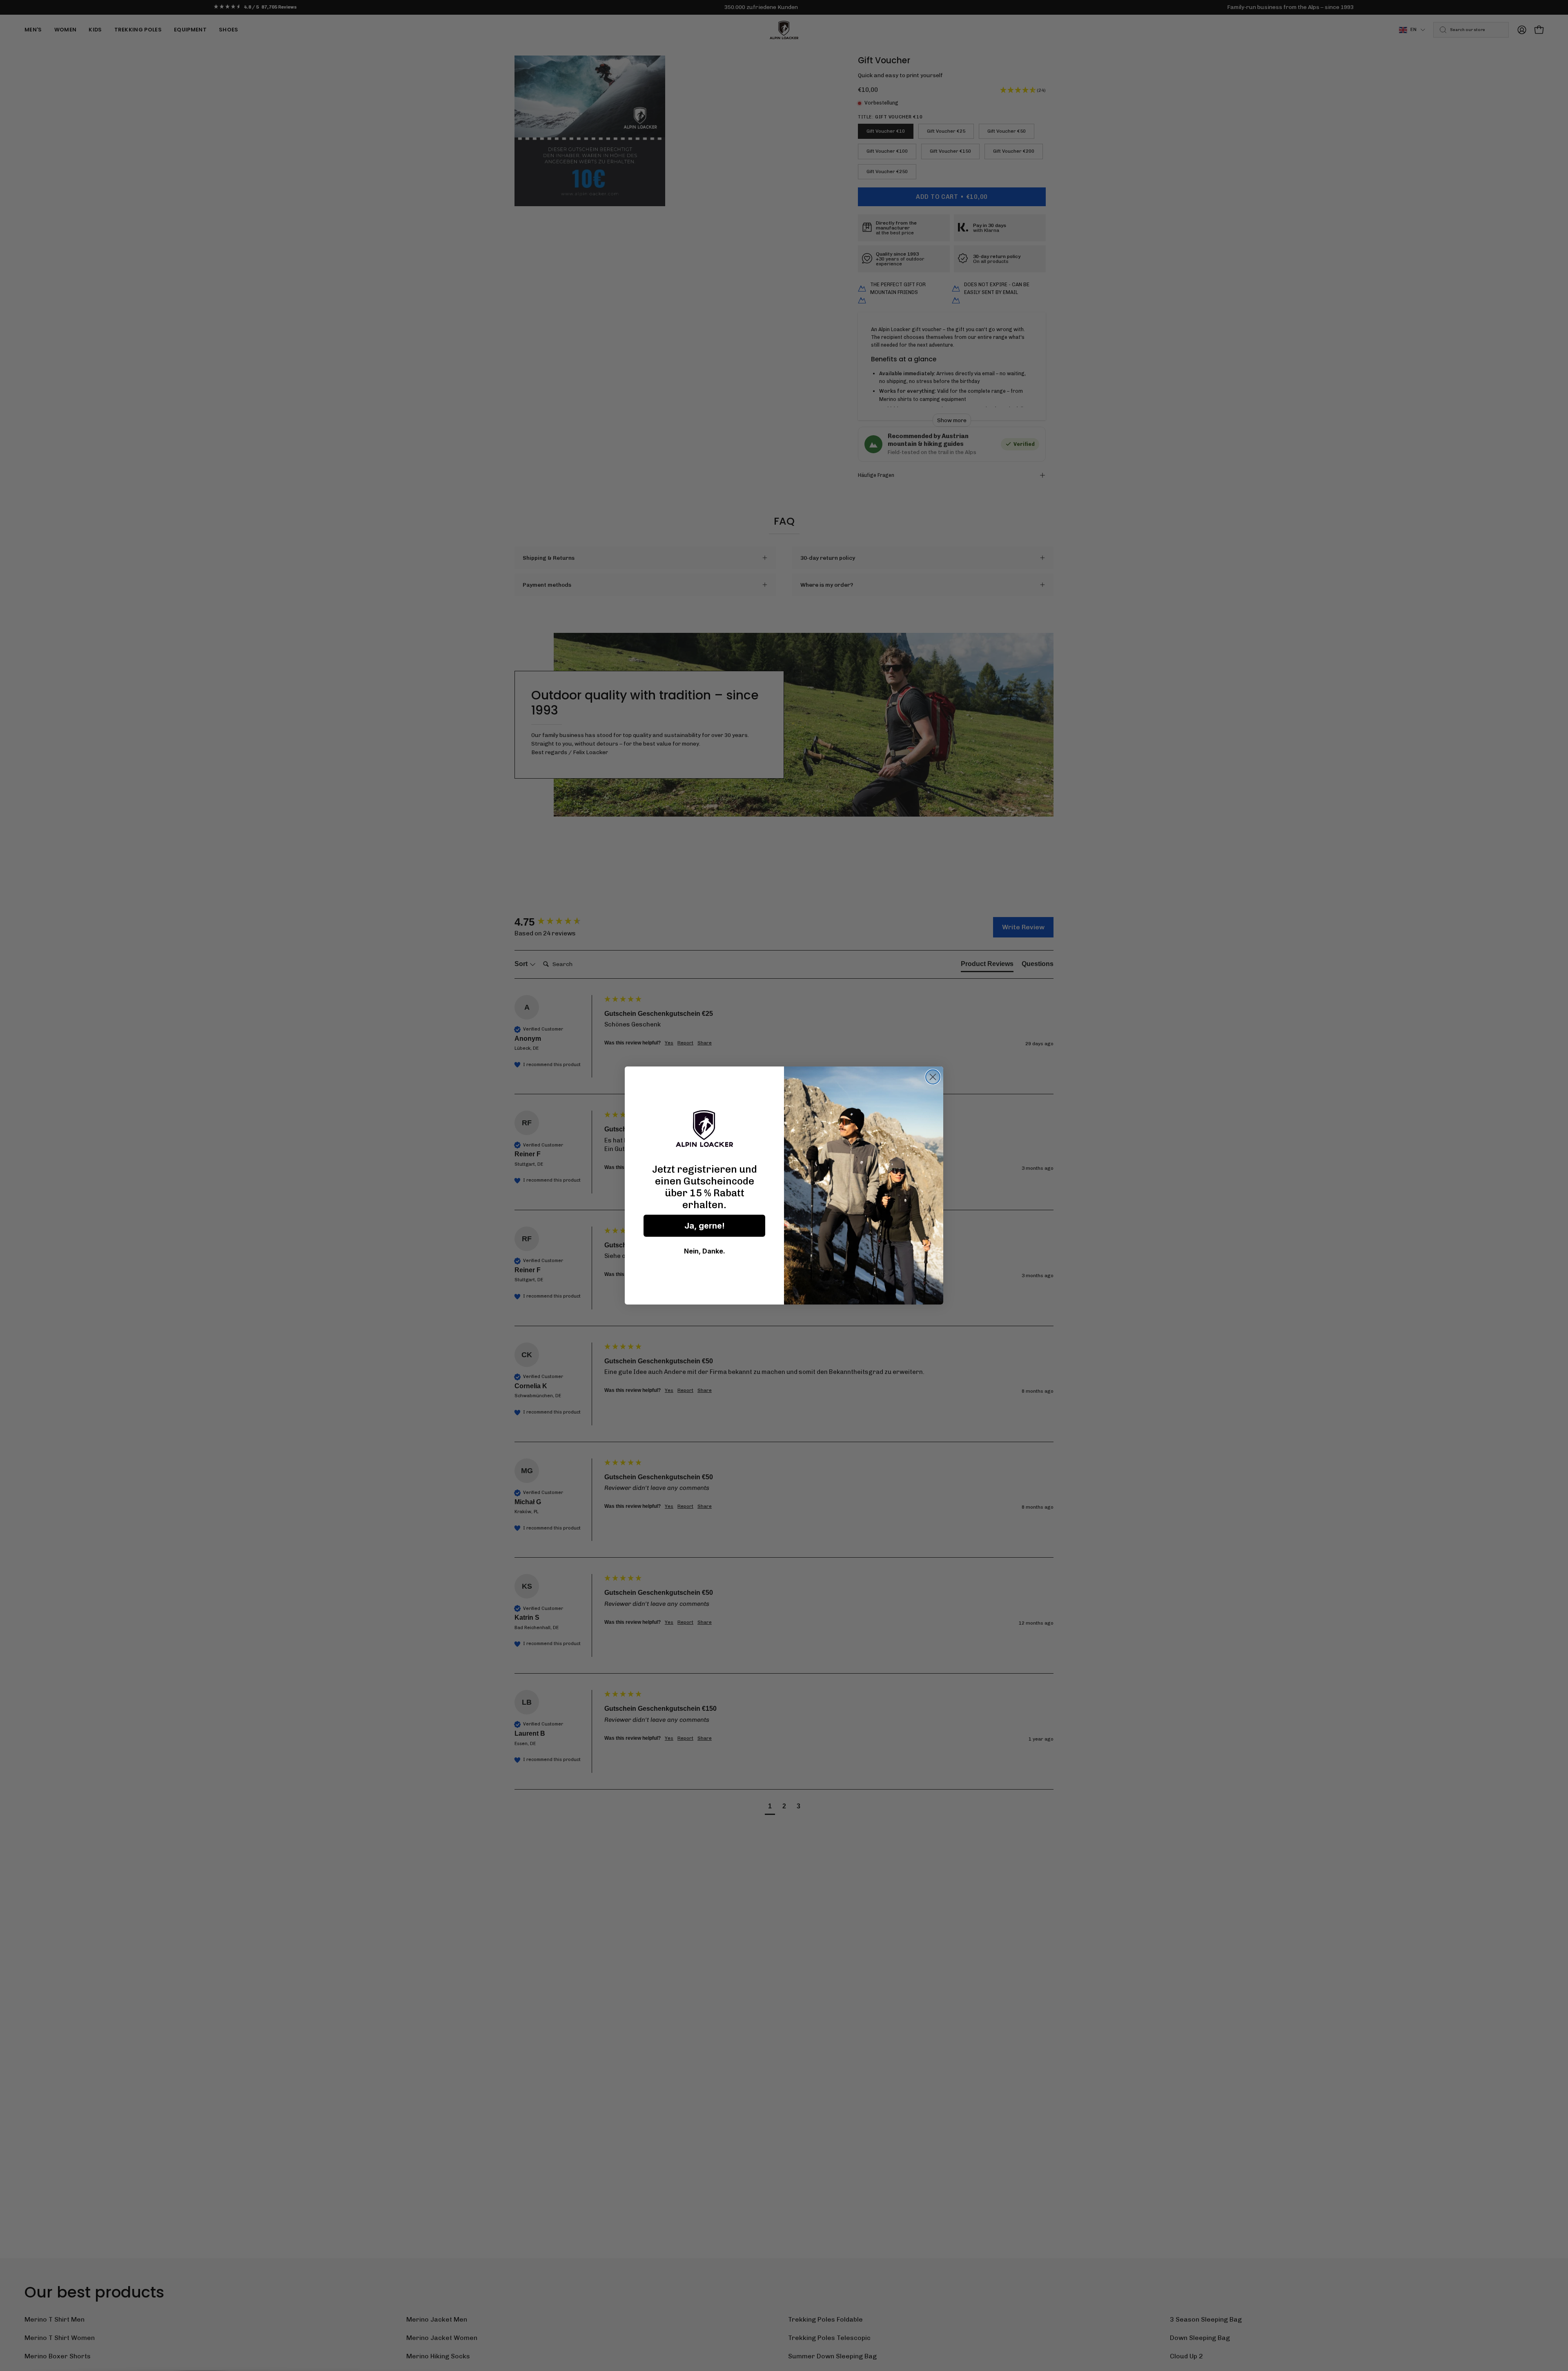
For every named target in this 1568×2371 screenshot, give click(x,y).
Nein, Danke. (705, 1251)
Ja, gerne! (705, 1226)
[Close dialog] (933, 1077)
